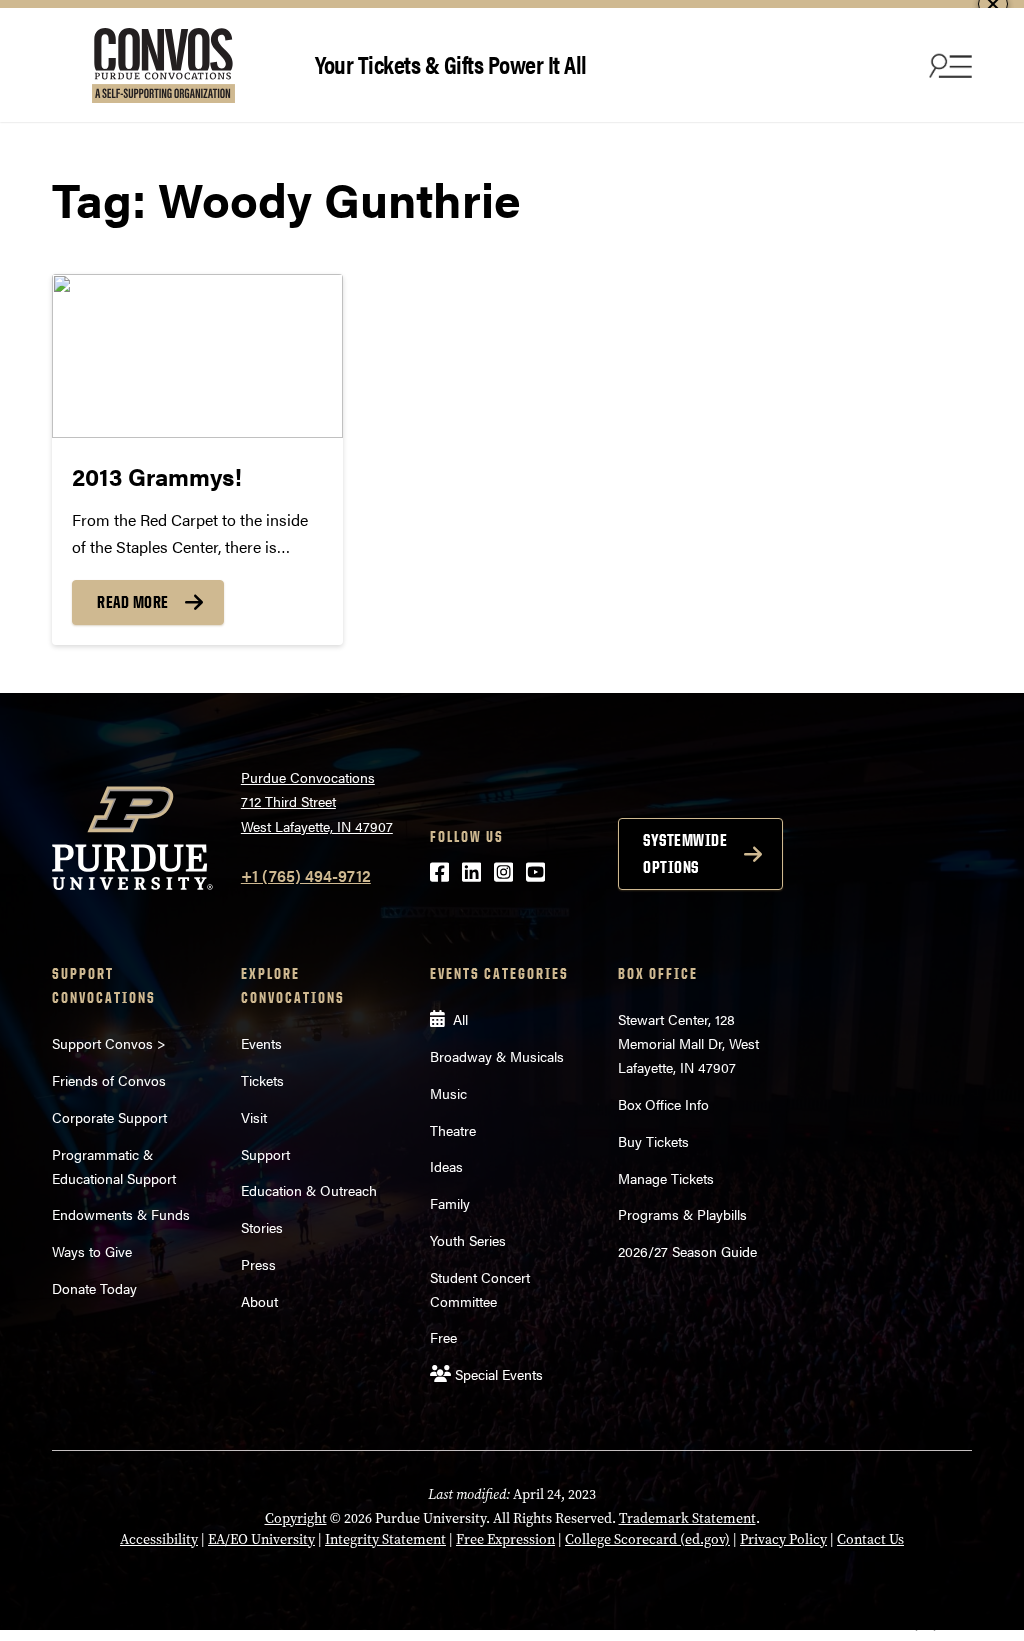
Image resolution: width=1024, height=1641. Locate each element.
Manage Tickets (666, 1178)
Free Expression (505, 1539)
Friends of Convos (109, 1080)
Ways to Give (92, 1251)
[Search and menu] (948, 65)
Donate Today (94, 1288)
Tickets (262, 1080)
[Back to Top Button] (926, 1626)
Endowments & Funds (121, 1214)
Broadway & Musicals (497, 1056)
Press (258, 1264)
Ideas (446, 1166)
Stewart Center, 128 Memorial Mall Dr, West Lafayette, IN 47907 (688, 1043)
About (259, 1301)
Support (265, 1154)
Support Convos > (109, 1043)
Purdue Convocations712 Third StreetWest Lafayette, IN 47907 (317, 801)
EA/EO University (261, 1539)
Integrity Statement (385, 1539)
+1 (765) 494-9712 (306, 875)
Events (261, 1043)
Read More (133, 602)
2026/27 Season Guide (687, 1251)
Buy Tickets (653, 1141)
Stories (262, 1227)
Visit (254, 1117)
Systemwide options (685, 853)
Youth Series (468, 1240)
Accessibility (159, 1539)
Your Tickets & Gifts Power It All (451, 63)
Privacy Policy (783, 1539)
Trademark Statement (687, 1518)
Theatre (453, 1130)
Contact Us (870, 1539)
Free (443, 1337)
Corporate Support (109, 1117)
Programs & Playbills (682, 1214)
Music (448, 1093)
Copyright (296, 1518)
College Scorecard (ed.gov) (647, 1539)
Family (450, 1203)
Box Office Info (663, 1104)
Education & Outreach (309, 1190)
